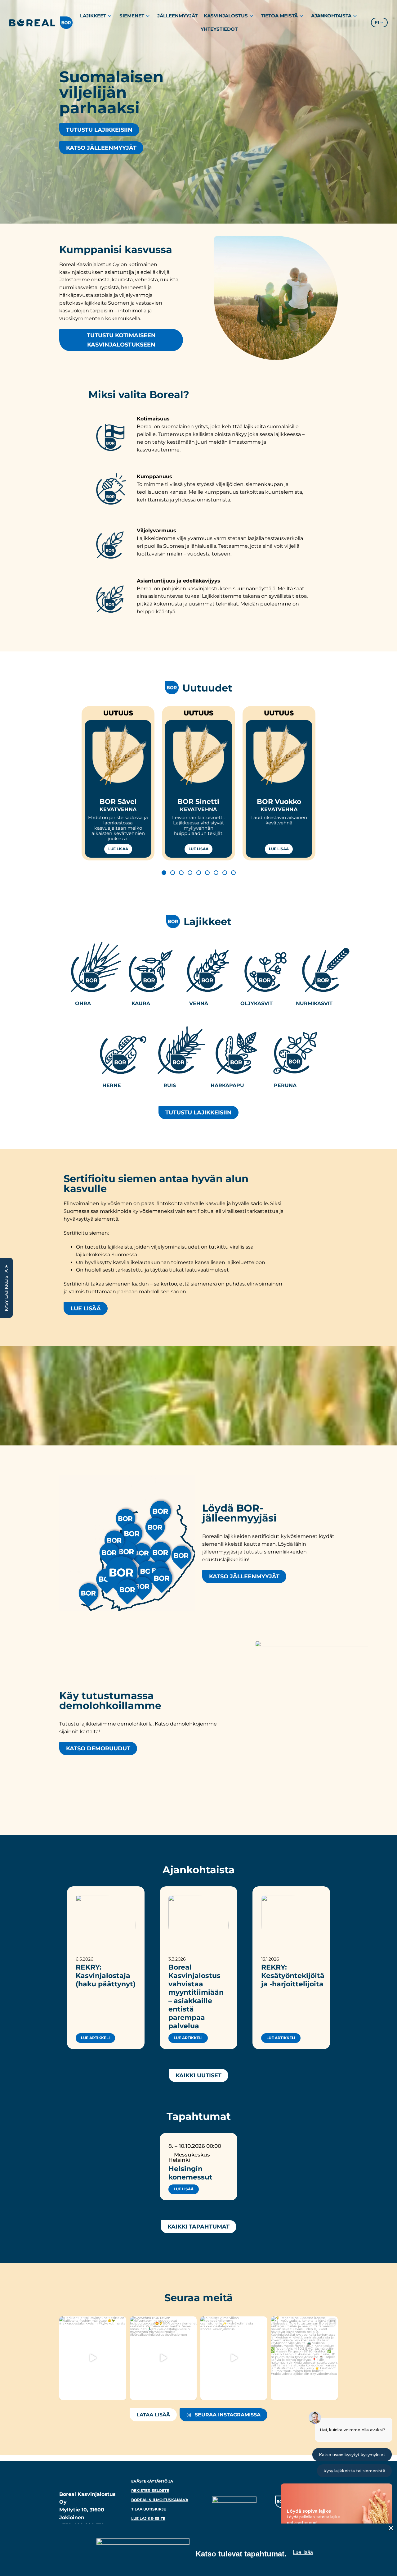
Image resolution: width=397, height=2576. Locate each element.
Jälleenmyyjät (177, 16)
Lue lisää (118, 849)
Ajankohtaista (331, 16)
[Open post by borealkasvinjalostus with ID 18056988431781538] (163, 2358)
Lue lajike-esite (148, 2518)
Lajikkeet (93, 16)
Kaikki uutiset (198, 2075)
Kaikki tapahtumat (198, 2227)
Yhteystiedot (219, 29)
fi (377, 23)
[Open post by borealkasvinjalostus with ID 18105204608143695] (234, 2358)
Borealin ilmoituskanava (160, 2500)
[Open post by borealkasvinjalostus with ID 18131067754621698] (304, 2358)
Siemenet (132, 16)
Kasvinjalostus (226, 16)
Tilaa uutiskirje (149, 2509)
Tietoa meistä (279, 16)
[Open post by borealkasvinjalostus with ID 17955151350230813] (93, 2358)
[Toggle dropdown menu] (110, 16)
